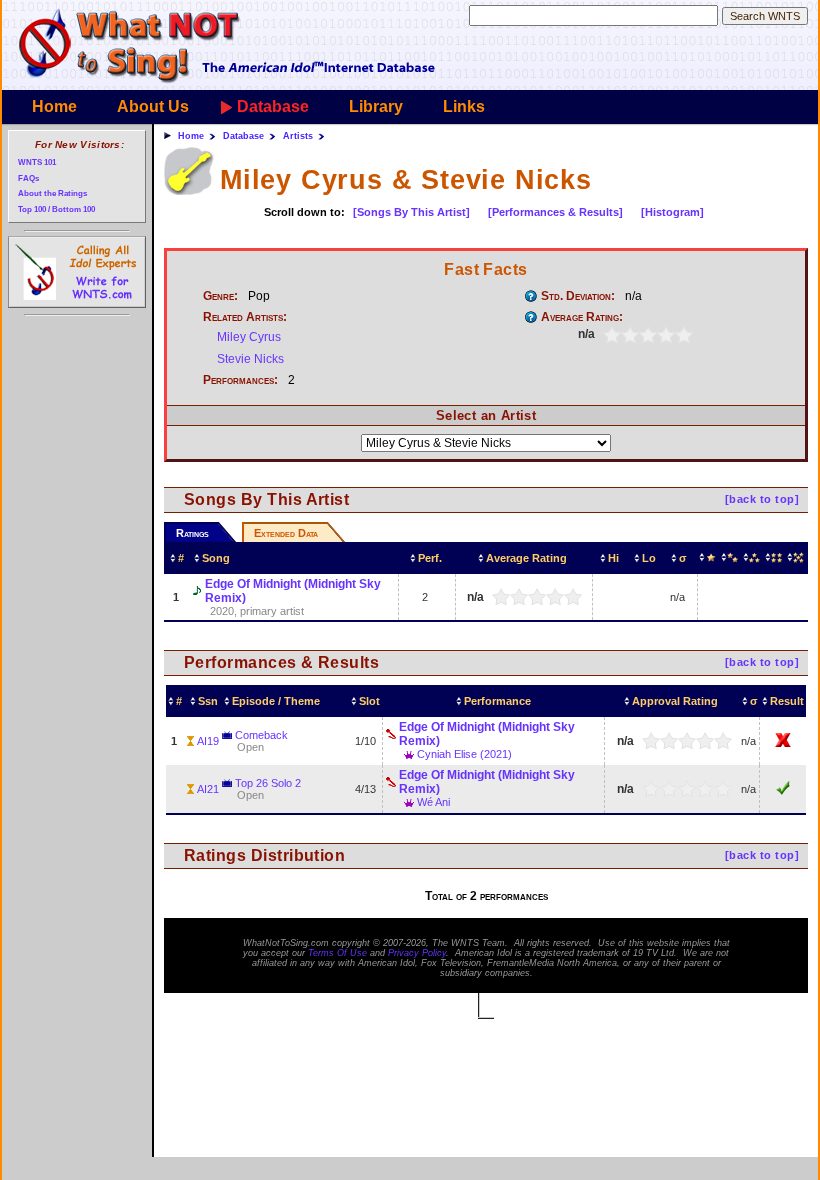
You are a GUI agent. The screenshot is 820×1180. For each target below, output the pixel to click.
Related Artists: (245, 317)
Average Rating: (582, 317)
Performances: (240, 380)
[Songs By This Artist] (411, 212)
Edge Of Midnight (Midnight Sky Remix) (293, 591)
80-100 (797, 558)
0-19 (709, 558)
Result (787, 701)
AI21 (208, 789)
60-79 (775, 558)
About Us (153, 106)
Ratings (192, 533)
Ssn (208, 701)
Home (54, 106)
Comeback (261, 735)
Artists (298, 136)
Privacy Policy (417, 953)
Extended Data (286, 533)
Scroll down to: (304, 212)
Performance (497, 701)
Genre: (220, 296)
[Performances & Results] (555, 212)
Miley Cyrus (249, 337)
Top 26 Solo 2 (268, 783)
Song (216, 558)
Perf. (430, 558)
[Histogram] (672, 212)
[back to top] (762, 499)
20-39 (731, 558)
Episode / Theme (276, 701)
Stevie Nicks (250, 359)
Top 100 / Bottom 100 (56, 209)
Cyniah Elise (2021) (464, 754)
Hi (613, 558)
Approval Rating (675, 701)
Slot (369, 701)
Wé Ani (433, 802)
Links (464, 106)
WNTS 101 (37, 162)
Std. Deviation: (578, 296)
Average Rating (526, 558)
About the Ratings (52, 193)
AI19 (208, 741)
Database (273, 106)
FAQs (28, 178)
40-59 (753, 558)
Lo (649, 558)
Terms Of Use (337, 953)
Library (376, 106)
